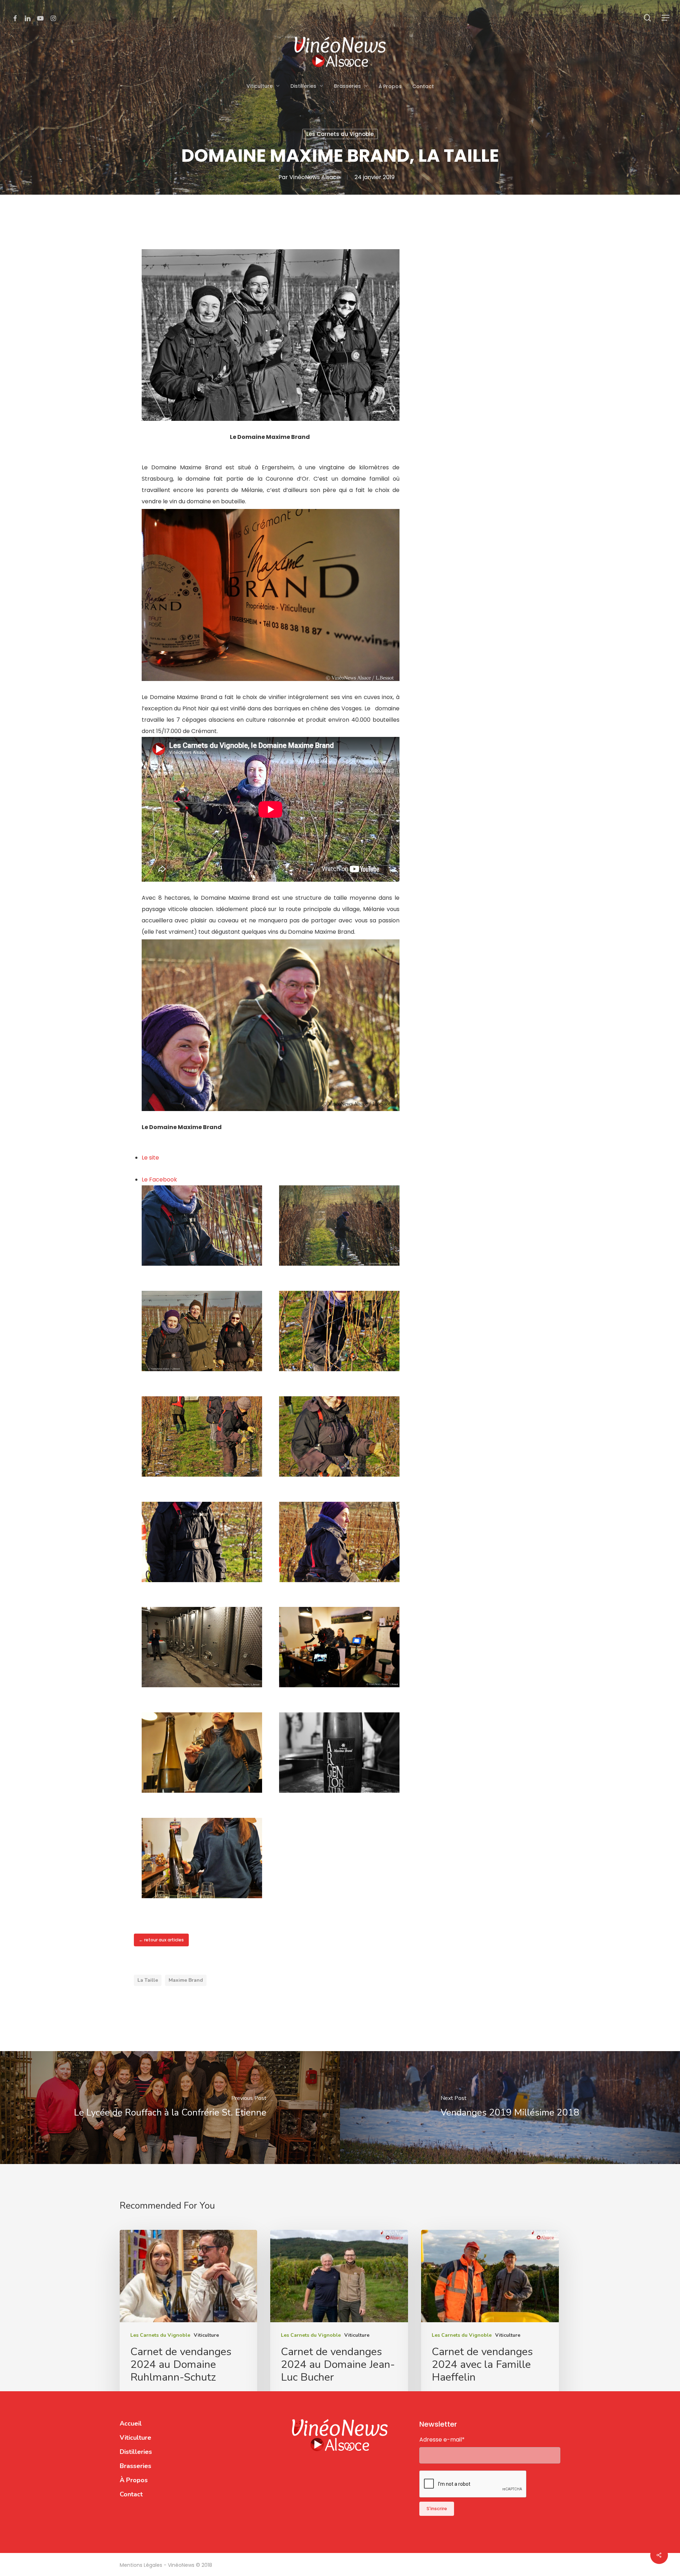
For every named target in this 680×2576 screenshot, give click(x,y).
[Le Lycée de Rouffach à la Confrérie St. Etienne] (170, 2108)
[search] (647, 18)
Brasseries (135, 2466)
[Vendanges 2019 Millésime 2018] (510, 2108)
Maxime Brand (186, 1980)
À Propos (134, 2480)
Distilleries (136, 2452)
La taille (148, 1980)
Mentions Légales (142, 2565)
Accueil (131, 2423)
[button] (666, 18)
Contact (131, 2494)
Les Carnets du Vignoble (340, 134)
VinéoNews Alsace (315, 177)
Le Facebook (159, 1180)
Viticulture (206, 2335)
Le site (151, 1158)
